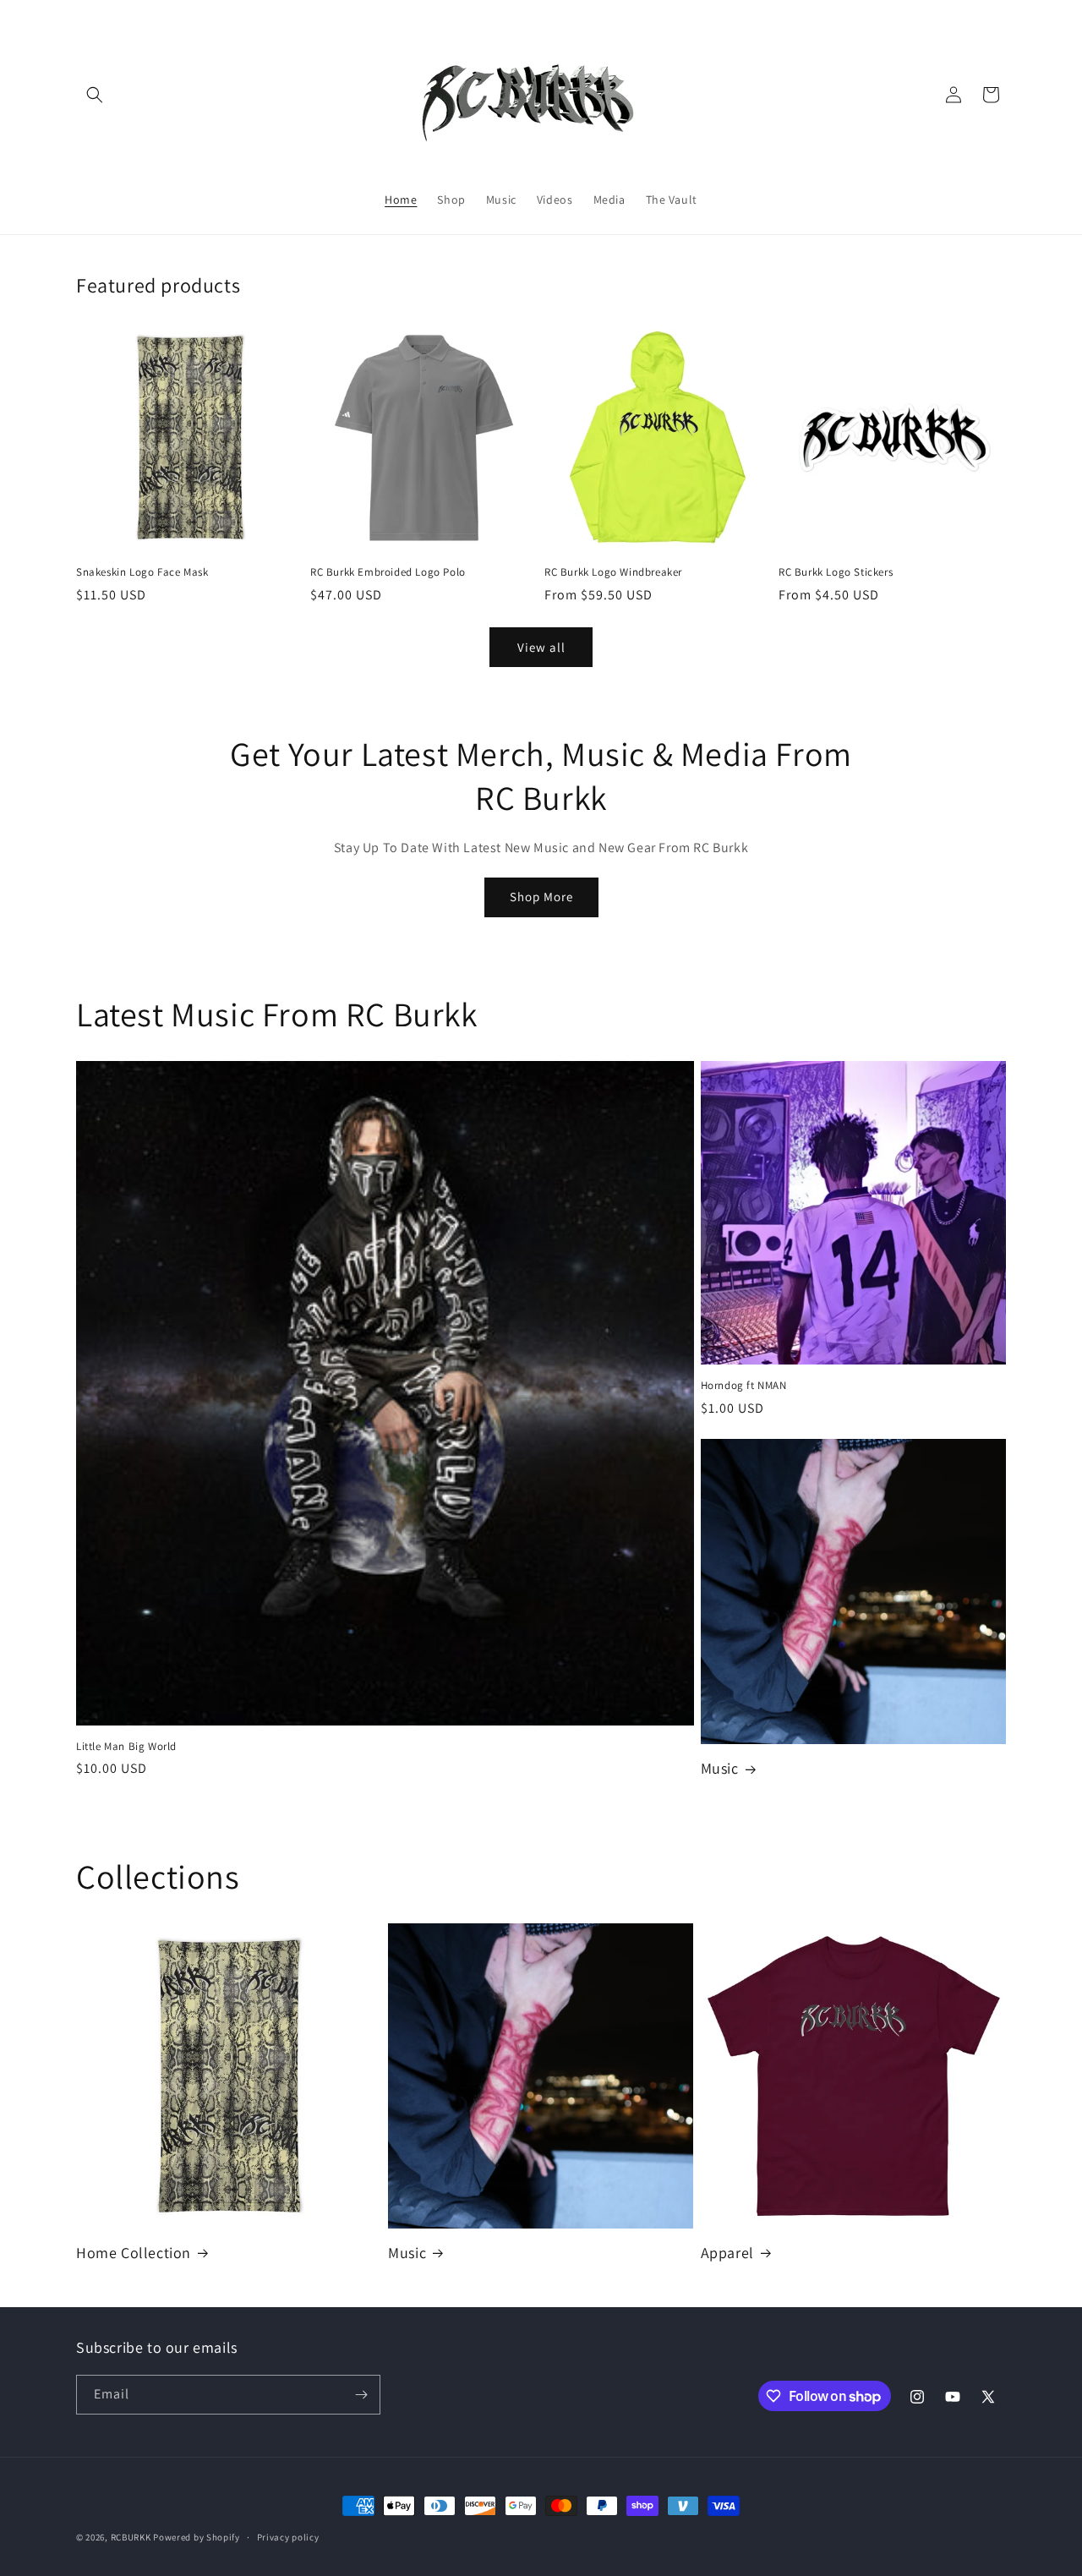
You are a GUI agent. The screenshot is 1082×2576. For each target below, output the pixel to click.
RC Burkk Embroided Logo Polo (388, 572)
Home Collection (134, 2253)
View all (541, 647)
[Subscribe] (361, 2395)
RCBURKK (131, 2537)
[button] (95, 95)
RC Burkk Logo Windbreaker (613, 572)
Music (720, 1768)
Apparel (727, 2253)
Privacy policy (288, 2537)
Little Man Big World (126, 1747)
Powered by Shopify (197, 2537)
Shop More (541, 897)
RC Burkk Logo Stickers (836, 572)
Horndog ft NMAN (744, 1386)
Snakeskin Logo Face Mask (142, 572)
